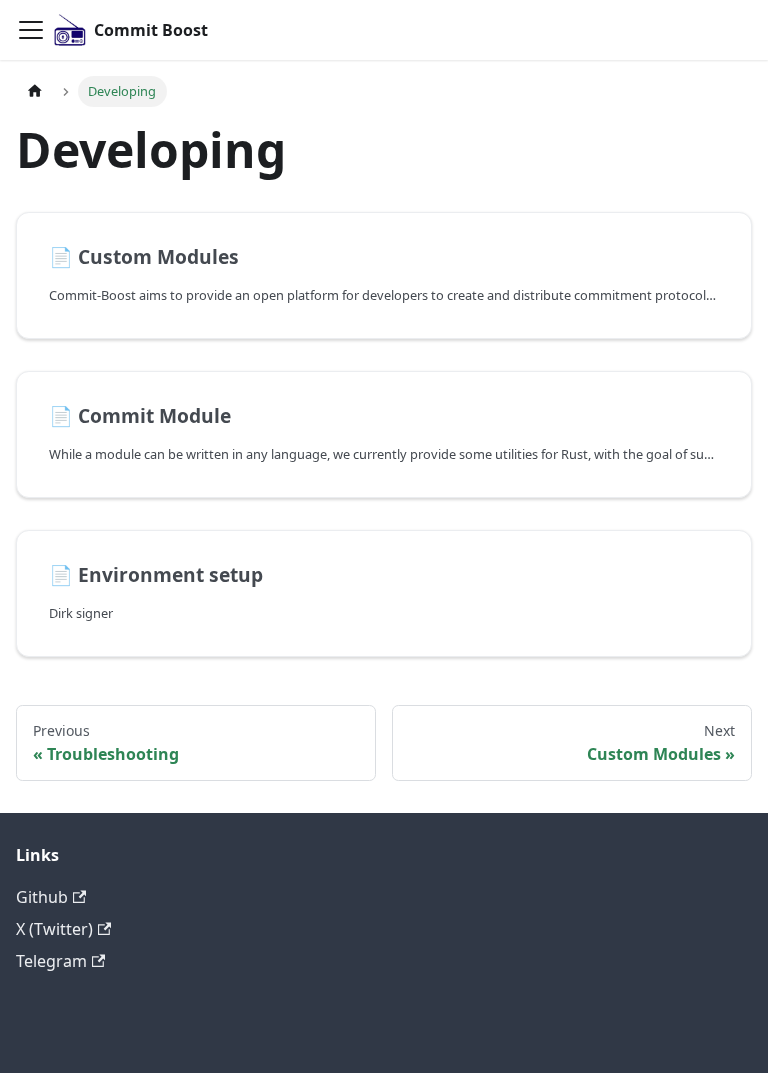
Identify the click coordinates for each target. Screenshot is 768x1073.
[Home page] (35, 91)
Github (42, 897)
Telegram (51, 961)
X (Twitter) (54, 929)
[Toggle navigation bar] (31, 30)
